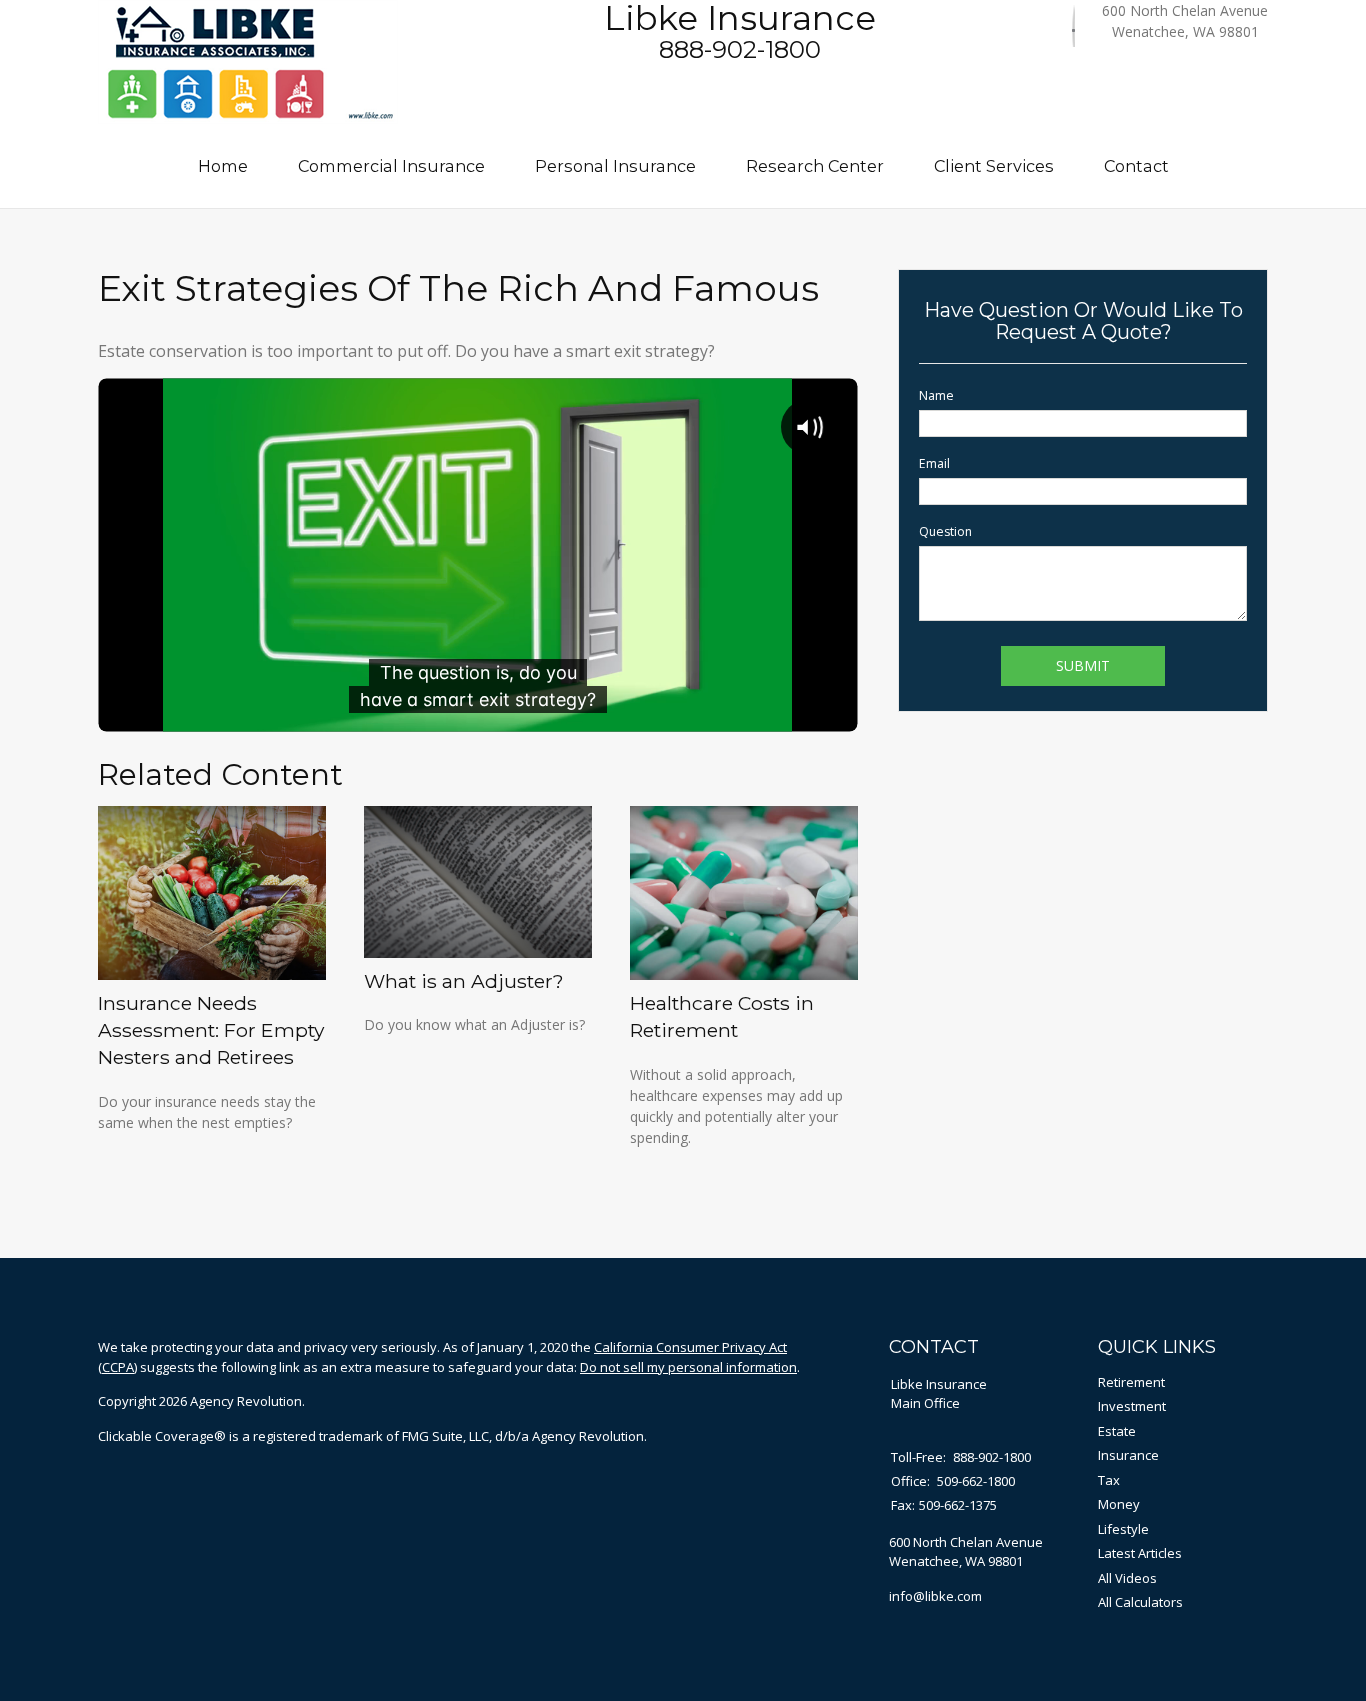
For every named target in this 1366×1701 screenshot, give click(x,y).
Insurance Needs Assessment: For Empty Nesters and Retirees (211, 1030)
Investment (1132, 1406)
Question (945, 531)
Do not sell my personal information (688, 1367)
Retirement (1131, 1382)
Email (934, 463)
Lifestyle (1123, 1529)
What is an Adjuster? (464, 981)
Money (1119, 1504)
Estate (1117, 1431)
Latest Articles (1140, 1553)
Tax (1109, 1480)
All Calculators (1140, 1602)
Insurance (1128, 1455)
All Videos (1127, 1578)
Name (936, 395)
